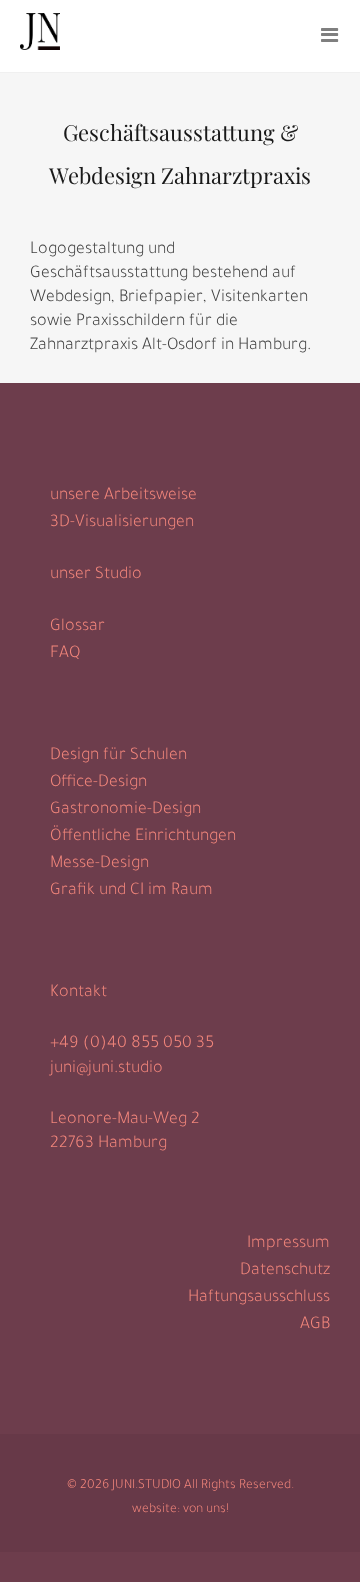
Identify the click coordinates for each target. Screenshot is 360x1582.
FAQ (65, 654)
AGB (315, 1325)
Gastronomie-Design (125, 810)
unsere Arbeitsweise (123, 496)
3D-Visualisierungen (122, 523)
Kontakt (78, 993)
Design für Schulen (118, 756)
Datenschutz (285, 1271)
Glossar (77, 627)
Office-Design (98, 783)
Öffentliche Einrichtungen (143, 837)
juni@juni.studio (106, 1069)
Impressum (288, 1244)
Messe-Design (99, 864)
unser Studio (96, 575)
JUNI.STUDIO (146, 1486)
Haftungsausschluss (259, 1298)
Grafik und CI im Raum (131, 891)
